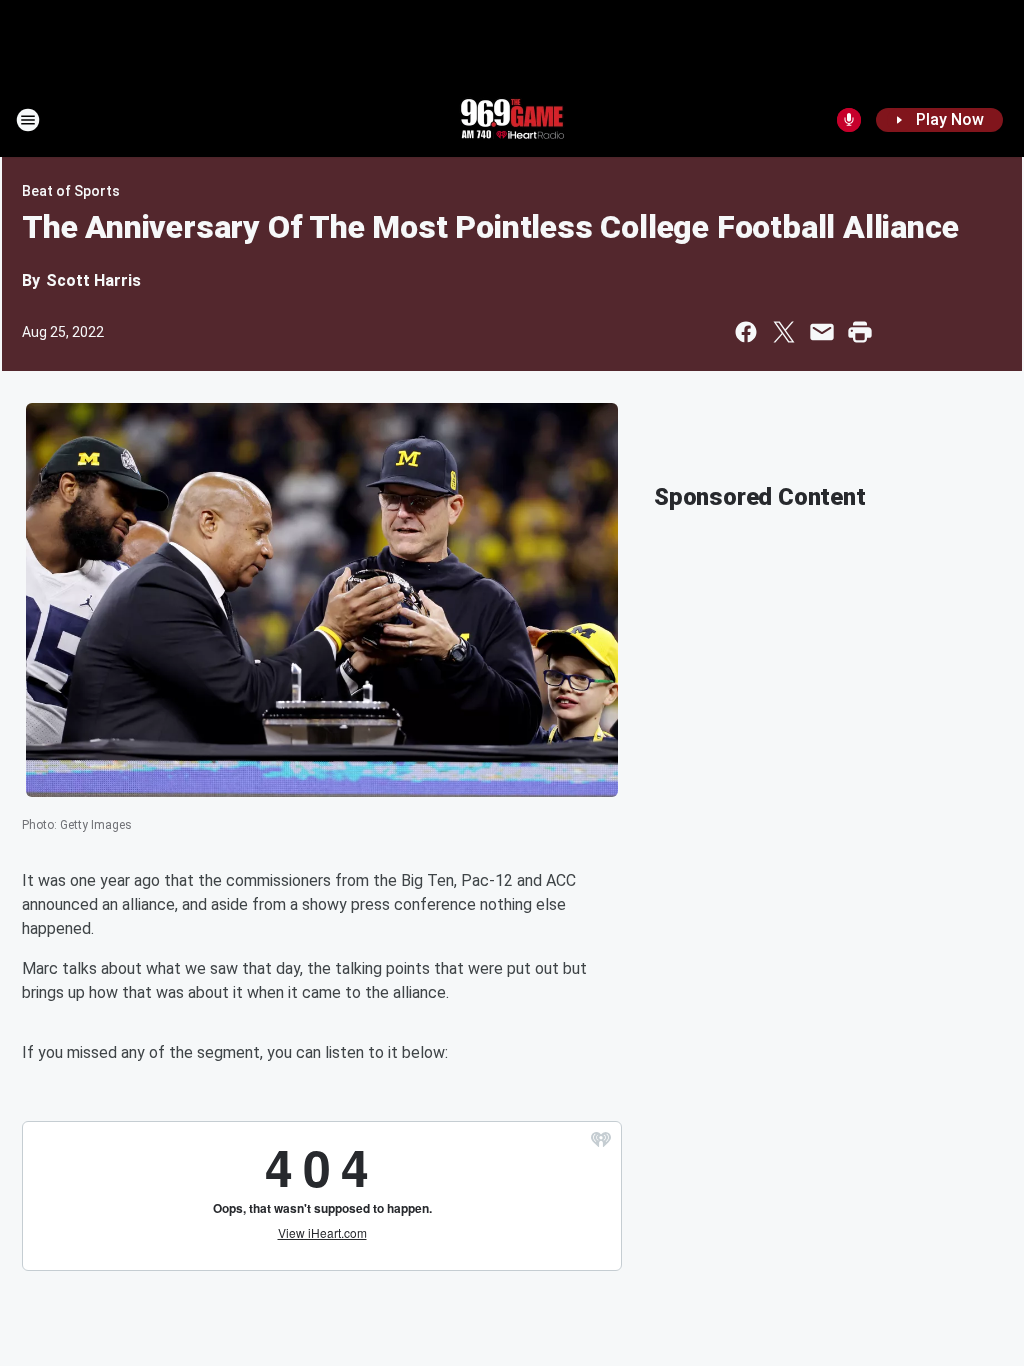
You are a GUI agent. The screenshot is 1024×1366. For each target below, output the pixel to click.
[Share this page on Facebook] (746, 332)
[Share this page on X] (784, 332)
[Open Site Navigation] (28, 120)
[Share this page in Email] (822, 332)
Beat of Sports (71, 191)
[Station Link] (512, 120)
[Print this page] (860, 332)
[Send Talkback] (849, 120)
